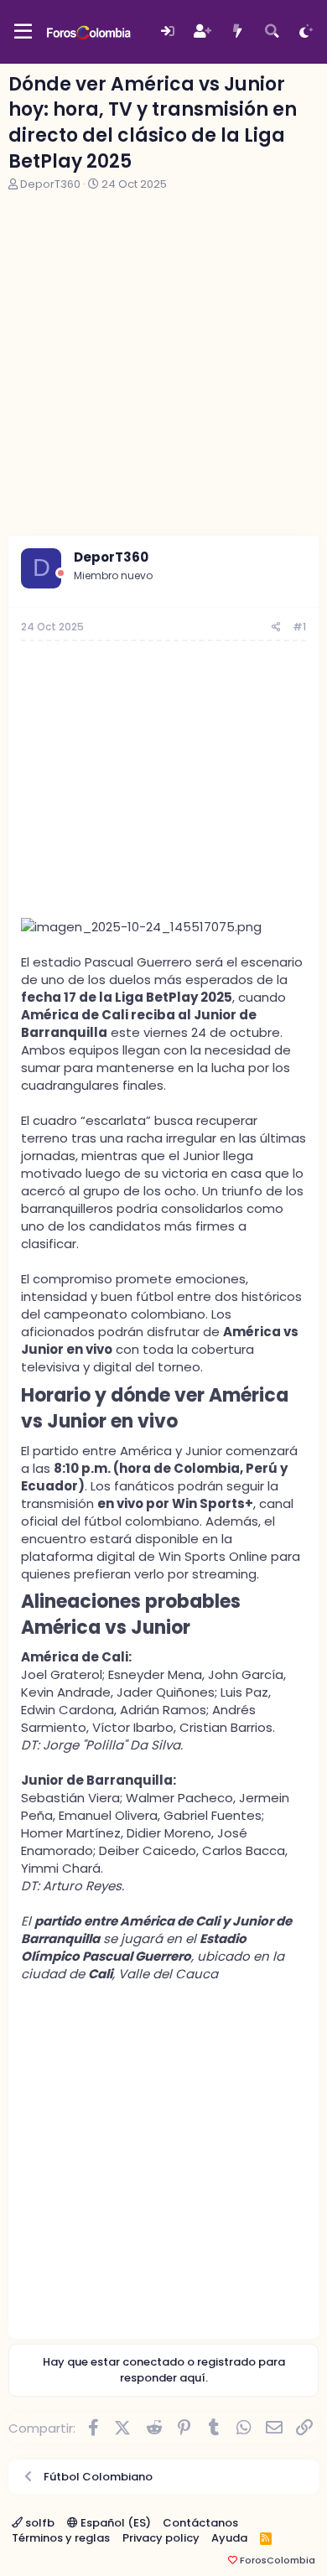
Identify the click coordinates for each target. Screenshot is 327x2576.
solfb (39, 2523)
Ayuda (229, 2538)
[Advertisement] (163, 364)
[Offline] (61, 573)
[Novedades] (237, 31)
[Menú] (23, 32)
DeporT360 (50, 184)
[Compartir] (276, 627)
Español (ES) (114, 2523)
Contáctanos (200, 2523)
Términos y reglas (61, 2538)
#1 (299, 627)
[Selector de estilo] (306, 31)
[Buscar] (272, 31)
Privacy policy (161, 2538)
